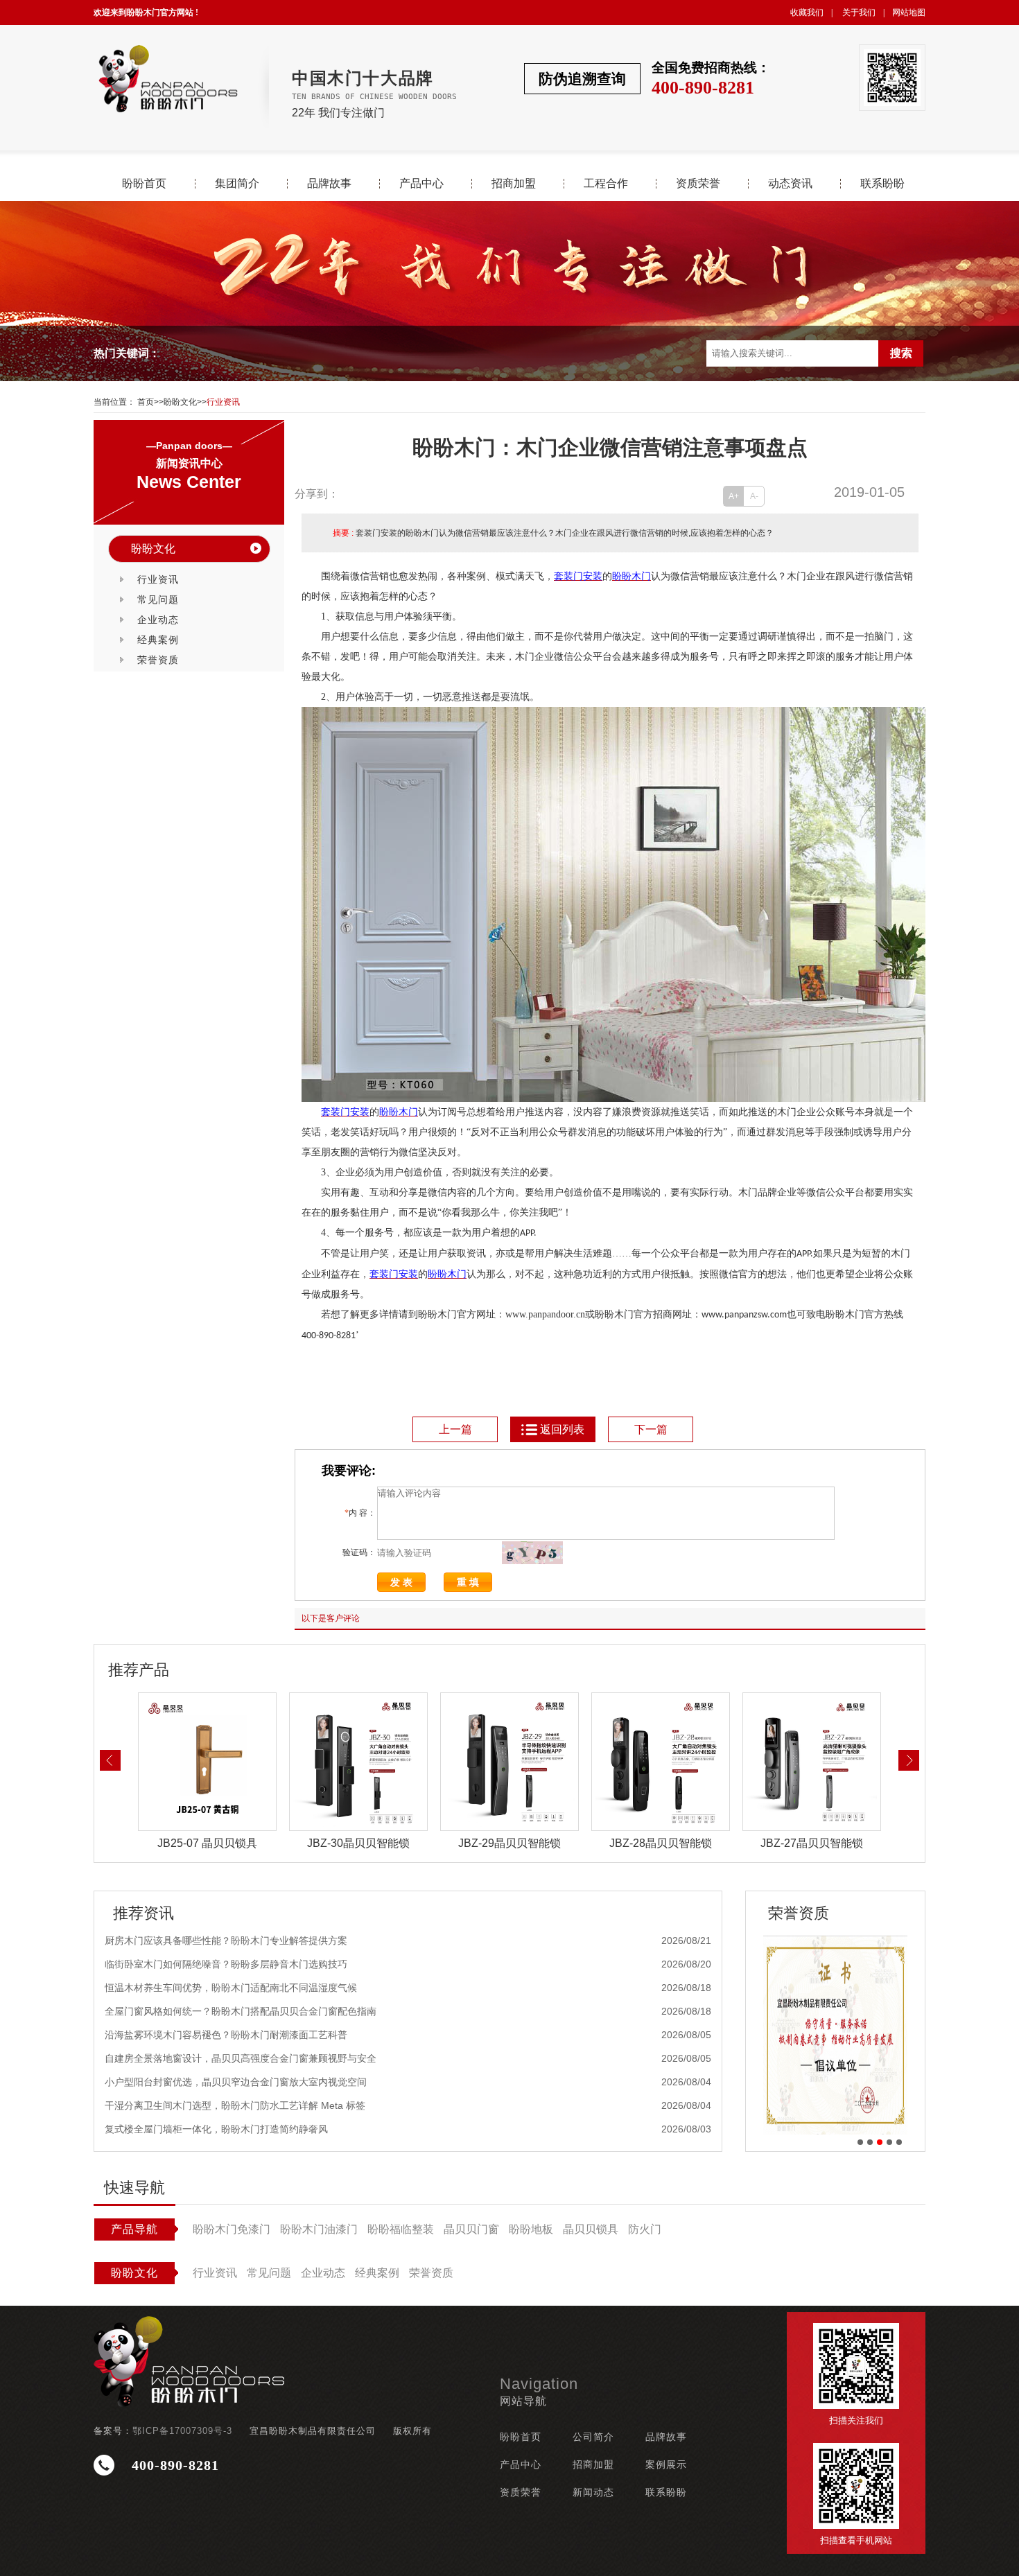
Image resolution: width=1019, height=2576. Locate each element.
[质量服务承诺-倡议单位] (835, 2035)
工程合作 (606, 184)
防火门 (645, 2229)
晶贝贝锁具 (591, 2229)
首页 (146, 402)
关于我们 (859, 12)
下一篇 (651, 1429)
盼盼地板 (531, 2229)
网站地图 (909, 12)
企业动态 (158, 620)
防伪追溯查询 (582, 79)
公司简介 (593, 2437)
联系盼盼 (882, 184)
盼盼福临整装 (401, 2229)
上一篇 (455, 1429)
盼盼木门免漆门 (232, 2229)
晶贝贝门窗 (471, 2229)
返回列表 (562, 1429)
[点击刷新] (532, 1553)
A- (754, 496)
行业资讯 (223, 402)
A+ (734, 496)
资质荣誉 (698, 184)
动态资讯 (790, 184)
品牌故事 (329, 184)
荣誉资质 (158, 660)
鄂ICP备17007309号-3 (182, 2431)
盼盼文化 (180, 402)
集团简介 (237, 184)
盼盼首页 (144, 184)
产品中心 (421, 184)
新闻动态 (593, 2492)
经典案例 (158, 640)
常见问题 (158, 599)
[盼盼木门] (167, 79)
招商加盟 (514, 184)
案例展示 (666, 2464)
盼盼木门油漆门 (319, 2229)
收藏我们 (807, 12)
